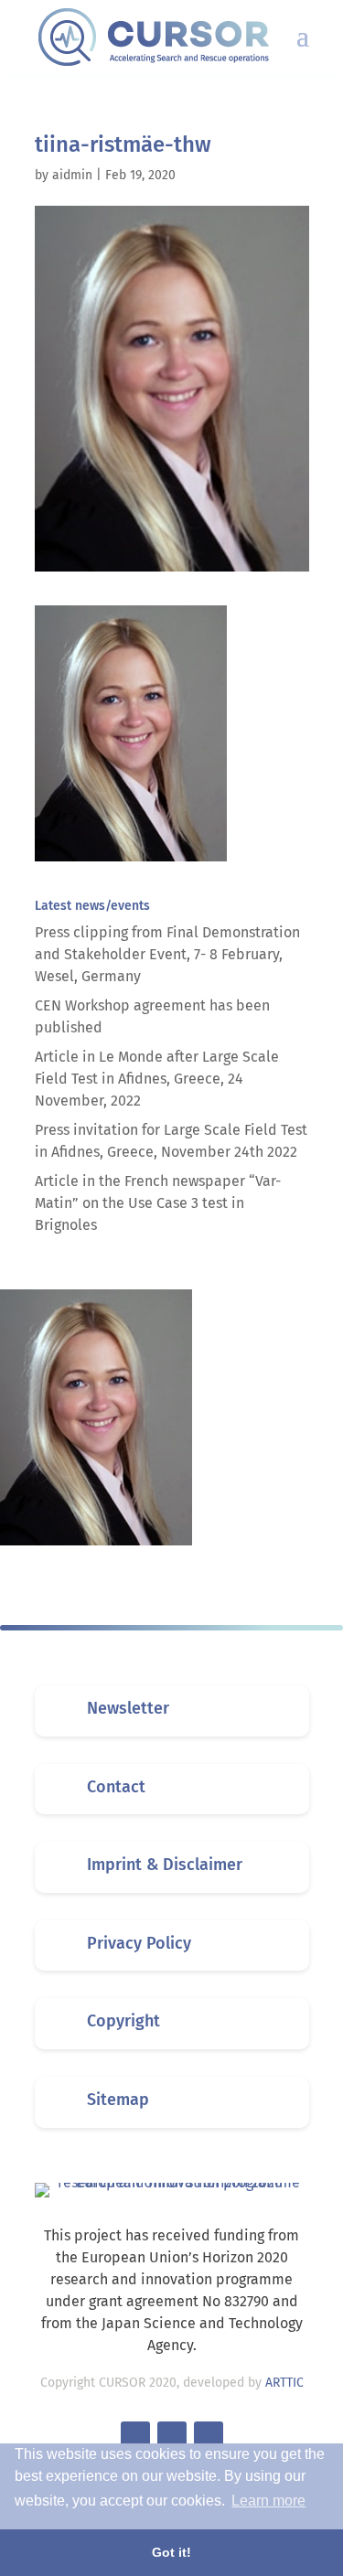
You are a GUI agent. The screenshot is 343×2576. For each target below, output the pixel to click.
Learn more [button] (268, 2501)
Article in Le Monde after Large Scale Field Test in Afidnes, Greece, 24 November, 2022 (157, 1079)
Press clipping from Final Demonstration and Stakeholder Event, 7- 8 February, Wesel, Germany (167, 954)
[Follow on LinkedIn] (172, 2436)
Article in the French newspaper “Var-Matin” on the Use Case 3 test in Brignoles (158, 1203)
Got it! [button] (171, 2552)
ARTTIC (284, 2383)
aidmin (72, 175)
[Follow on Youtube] (209, 2436)
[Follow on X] (135, 2436)
